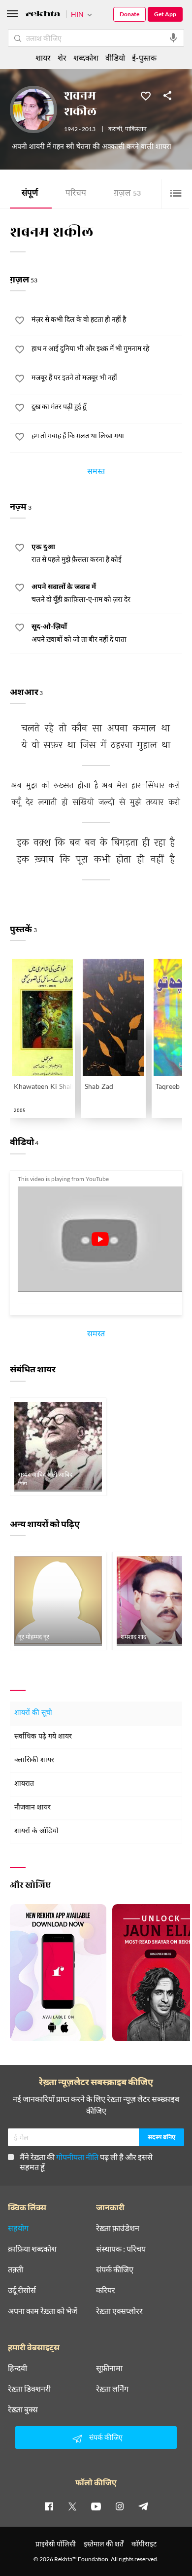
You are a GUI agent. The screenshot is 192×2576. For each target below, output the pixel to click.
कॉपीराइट (144, 2544)
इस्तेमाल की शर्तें (104, 2544)
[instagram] (120, 2506)
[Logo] (43, 15)
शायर (43, 57)
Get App (165, 14)
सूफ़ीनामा (109, 2368)
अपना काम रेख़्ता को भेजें (43, 2311)
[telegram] (143, 2506)
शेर (62, 57)
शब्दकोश (86, 57)
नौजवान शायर (32, 1808)
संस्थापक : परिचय (121, 2249)
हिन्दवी (17, 2368)
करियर (106, 2290)
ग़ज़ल (127, 194)
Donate (129, 14)
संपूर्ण (30, 194)
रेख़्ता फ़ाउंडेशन (118, 2228)
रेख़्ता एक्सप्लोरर (119, 2311)
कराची (115, 130)
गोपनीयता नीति (77, 2157)
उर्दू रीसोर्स (22, 2290)
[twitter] (72, 2506)
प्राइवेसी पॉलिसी (56, 2544)
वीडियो (115, 57)
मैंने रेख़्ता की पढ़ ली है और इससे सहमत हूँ (86, 2162)
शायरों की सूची (33, 1713)
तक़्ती (16, 2269)
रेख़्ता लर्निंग (112, 2389)
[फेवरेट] (146, 95)
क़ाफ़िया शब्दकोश (32, 2249)
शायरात (24, 1784)
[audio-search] (173, 38)
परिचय (76, 194)
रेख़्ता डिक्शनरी (29, 2389)
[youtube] (96, 2506)
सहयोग (18, 2228)
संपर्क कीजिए (115, 2269)
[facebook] (49, 2506)
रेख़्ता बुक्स (23, 2409)
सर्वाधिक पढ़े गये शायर (43, 1737)
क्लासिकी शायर (34, 1760)
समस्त (96, 473)
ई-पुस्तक (144, 57)
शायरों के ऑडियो (36, 1831)
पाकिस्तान (136, 130)
